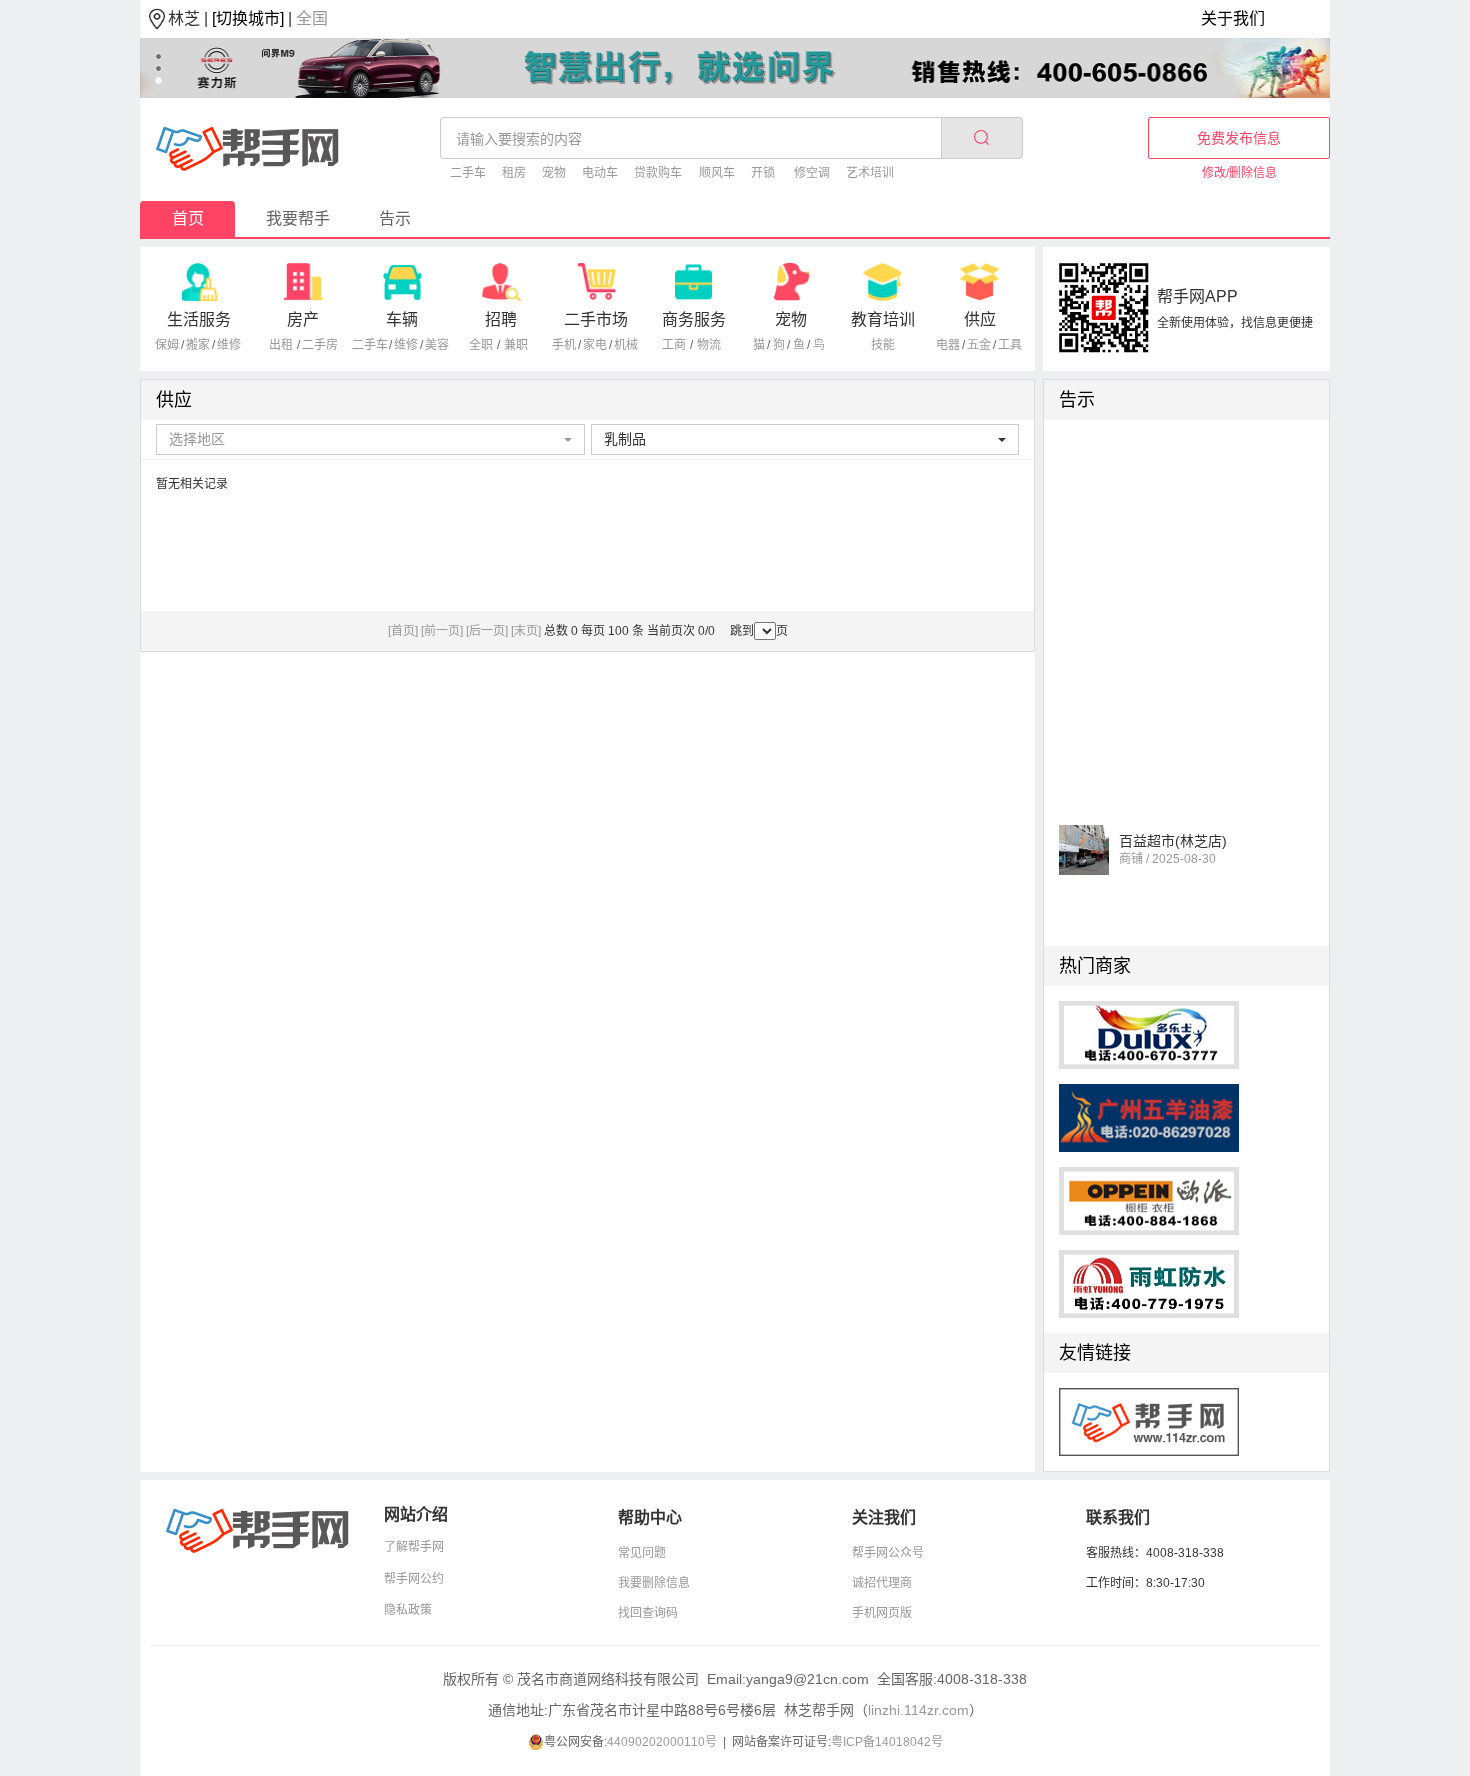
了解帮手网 (414, 1547)
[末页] (526, 631)
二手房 (320, 345)
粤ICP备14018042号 (887, 1742)
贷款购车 (658, 173)
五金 (979, 345)
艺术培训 (870, 173)
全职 (481, 345)
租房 (514, 173)
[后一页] (487, 631)
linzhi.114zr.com (918, 1710)
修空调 (812, 173)
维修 (229, 345)
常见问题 (642, 1553)
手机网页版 (882, 1613)
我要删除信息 (654, 1583)
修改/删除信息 (1239, 173)
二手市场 (596, 319)
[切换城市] (248, 18)
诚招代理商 (882, 1583)
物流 (709, 345)
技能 (883, 345)
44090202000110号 (662, 1742)
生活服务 (199, 319)
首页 (188, 218)
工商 (674, 345)
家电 (595, 345)
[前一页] (442, 631)
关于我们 (1233, 18)
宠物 (554, 173)
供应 (980, 319)
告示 (395, 218)
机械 (626, 345)
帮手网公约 (414, 1579)
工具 (1010, 345)
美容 (437, 345)
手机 (564, 345)
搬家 (198, 345)
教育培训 (883, 319)
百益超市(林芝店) (1173, 834)
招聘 (501, 319)
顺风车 (717, 173)
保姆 (167, 345)
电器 (948, 345)
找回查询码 (648, 1613)
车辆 (402, 319)
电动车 (600, 173)
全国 (312, 18)
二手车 (468, 173)
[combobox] (370, 439)
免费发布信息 (1239, 138)
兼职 (516, 345)
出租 (281, 345)
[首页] (403, 631)
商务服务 (694, 319)
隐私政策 (408, 1610)
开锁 (763, 173)
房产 (303, 319)
